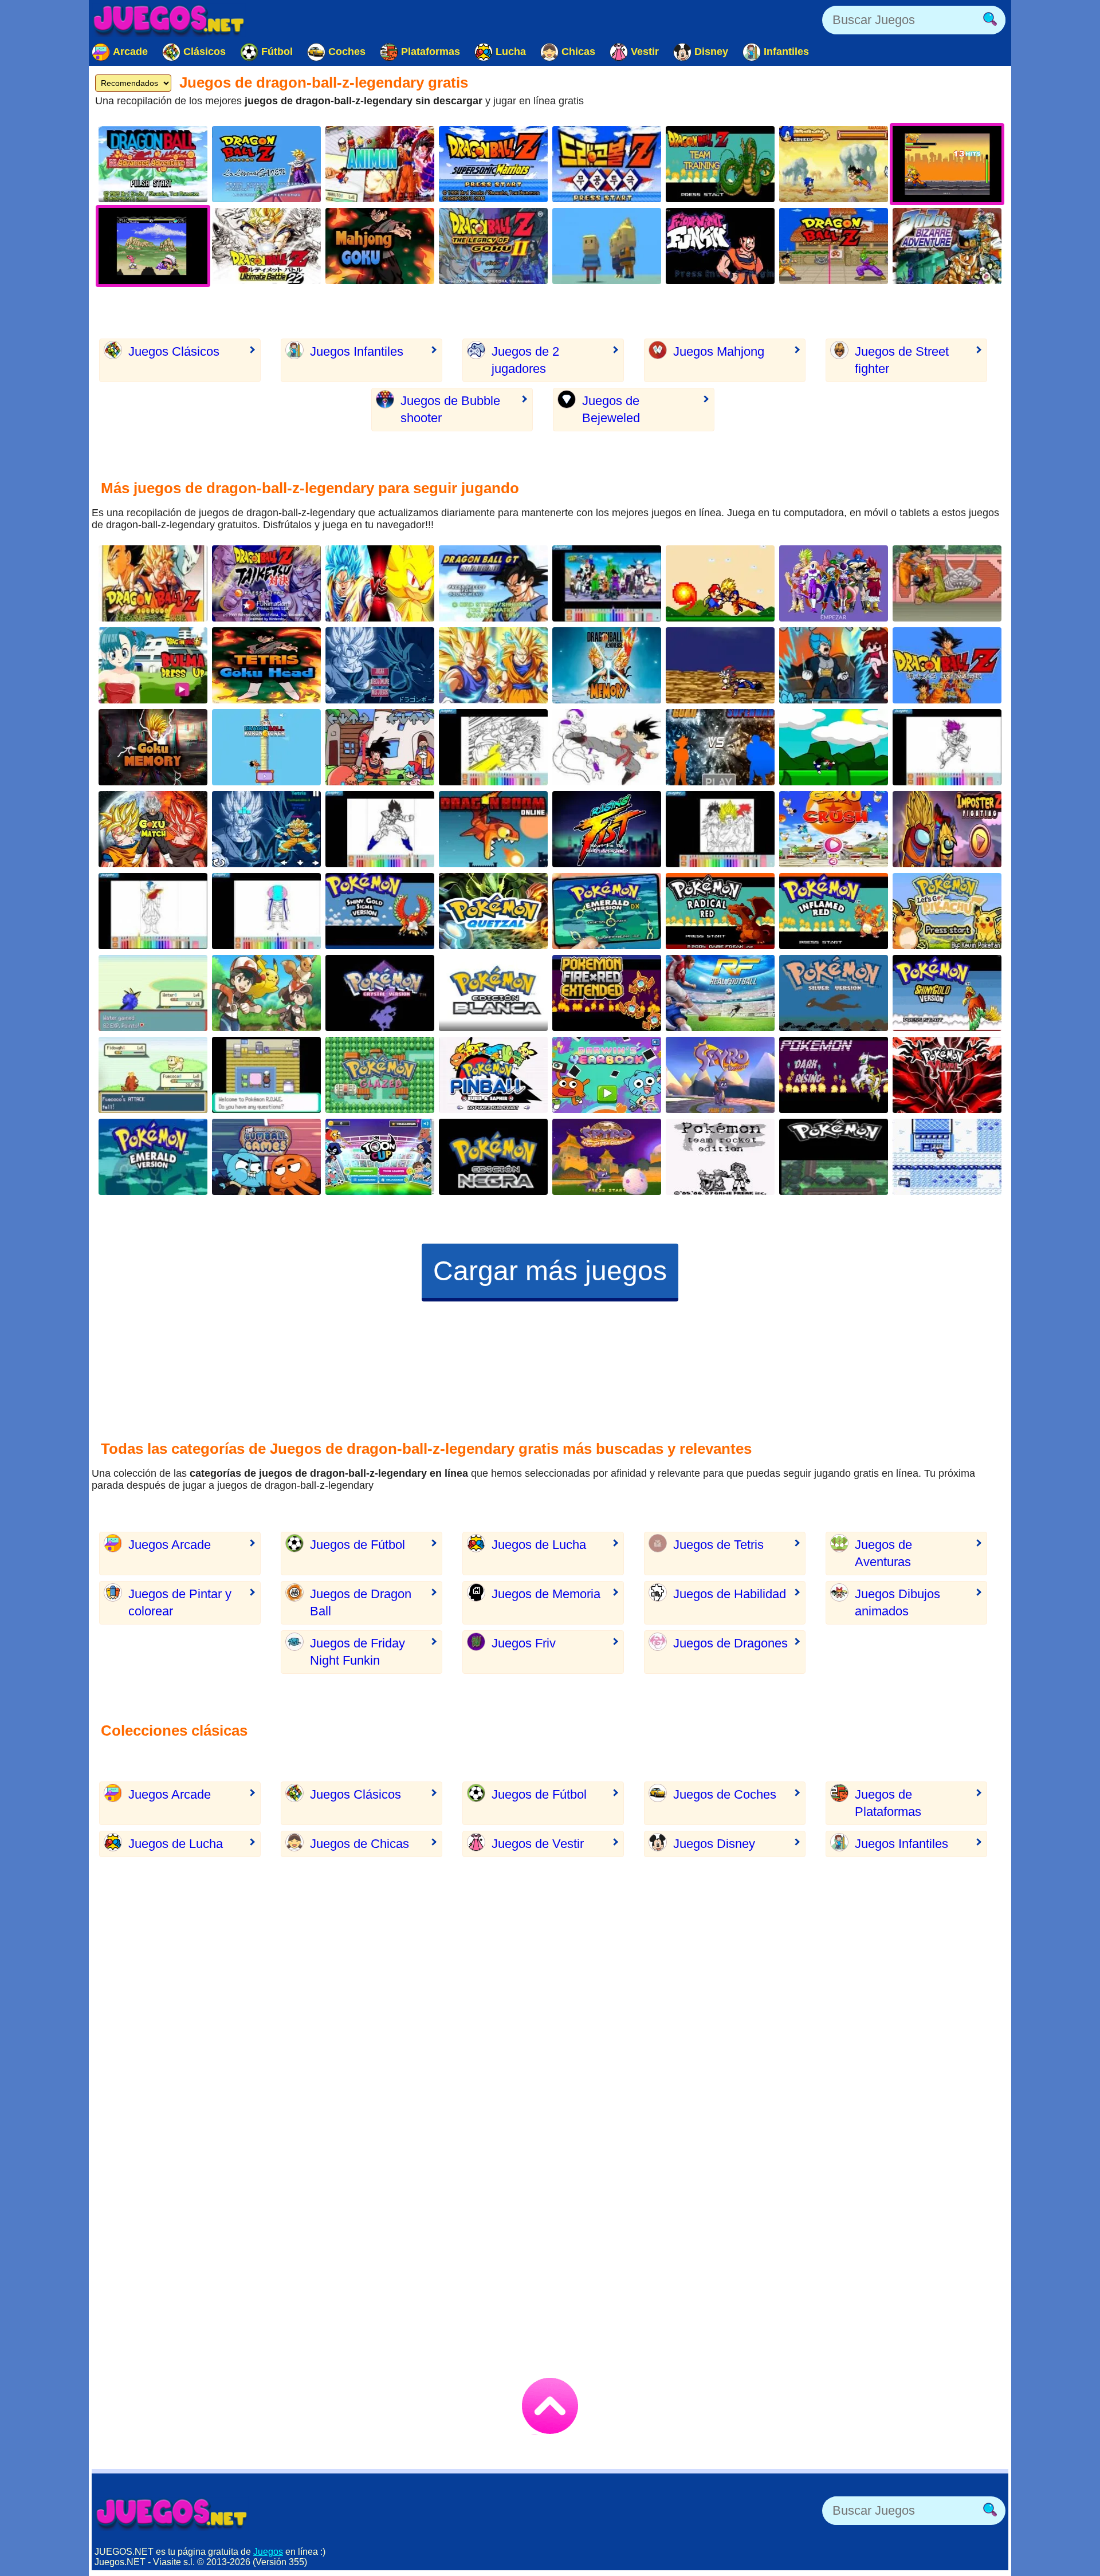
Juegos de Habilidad (730, 1594)
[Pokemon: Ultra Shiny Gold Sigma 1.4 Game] (380, 911)
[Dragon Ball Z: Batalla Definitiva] (947, 583)
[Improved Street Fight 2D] (607, 829)
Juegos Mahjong (719, 351)
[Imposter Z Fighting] (947, 829)
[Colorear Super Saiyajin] (720, 829)
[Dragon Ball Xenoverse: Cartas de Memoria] (607, 665)
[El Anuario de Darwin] (607, 1075)
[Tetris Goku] (266, 829)
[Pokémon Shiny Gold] (947, 993)
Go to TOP (550, 2406)
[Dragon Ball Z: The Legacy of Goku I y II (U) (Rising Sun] (493, 246)
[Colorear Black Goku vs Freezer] (607, 747)
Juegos (268, 2552)
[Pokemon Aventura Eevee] (266, 993)
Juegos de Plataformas (888, 1803)
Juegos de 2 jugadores (525, 360)
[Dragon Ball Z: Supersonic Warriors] (607, 164)
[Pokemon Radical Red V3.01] (720, 911)
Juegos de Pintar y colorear (180, 1602)
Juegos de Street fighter (902, 360)
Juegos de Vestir (538, 1844)
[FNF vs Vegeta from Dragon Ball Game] (834, 665)
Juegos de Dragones (730, 1643)
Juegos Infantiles (357, 351)
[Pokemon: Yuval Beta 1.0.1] (947, 1075)
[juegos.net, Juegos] (169, 20)
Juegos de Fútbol (357, 1545)
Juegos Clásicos (174, 351)
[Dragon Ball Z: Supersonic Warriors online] (493, 164)
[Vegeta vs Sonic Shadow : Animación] (720, 665)
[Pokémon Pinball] (493, 1075)
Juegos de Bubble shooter (450, 409)
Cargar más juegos (550, 1271)
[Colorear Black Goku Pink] (947, 747)
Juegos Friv (524, 1643)
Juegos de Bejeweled (611, 409)
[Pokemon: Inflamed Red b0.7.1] (834, 911)
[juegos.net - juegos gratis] (172, 2514)
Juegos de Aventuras (883, 1553)
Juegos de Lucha (539, 1545)
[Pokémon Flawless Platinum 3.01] (834, 1157)
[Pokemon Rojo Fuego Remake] (607, 993)
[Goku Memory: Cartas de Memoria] (153, 747)
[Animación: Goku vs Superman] (720, 747)
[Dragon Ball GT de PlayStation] (493, 583)
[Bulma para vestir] (153, 665)
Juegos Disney (714, 1844)
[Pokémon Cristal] (380, 993)
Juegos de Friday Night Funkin (357, 1652)
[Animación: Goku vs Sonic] (380, 583)
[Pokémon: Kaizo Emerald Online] (153, 1157)
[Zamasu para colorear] (153, 911)
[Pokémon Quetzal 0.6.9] (493, 911)
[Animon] (380, 164)
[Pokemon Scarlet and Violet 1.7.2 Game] (153, 1075)
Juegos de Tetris (718, 1545)
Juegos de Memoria (546, 1594)
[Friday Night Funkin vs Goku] (720, 246)
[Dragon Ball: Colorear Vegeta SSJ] (380, 829)
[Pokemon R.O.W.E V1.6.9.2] (266, 1075)
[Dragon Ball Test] (834, 583)
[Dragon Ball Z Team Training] (720, 164)
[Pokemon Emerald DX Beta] (607, 911)
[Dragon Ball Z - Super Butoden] (834, 246)
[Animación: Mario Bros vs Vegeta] (834, 747)
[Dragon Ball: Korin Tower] (266, 747)
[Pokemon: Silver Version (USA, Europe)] (834, 993)
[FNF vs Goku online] (380, 747)
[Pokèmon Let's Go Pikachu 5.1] (947, 911)
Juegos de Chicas (360, 1844)
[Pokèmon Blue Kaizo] (947, 1157)
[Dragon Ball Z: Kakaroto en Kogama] (607, 246)
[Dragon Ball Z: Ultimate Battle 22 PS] (266, 246)
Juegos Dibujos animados (897, 1602)
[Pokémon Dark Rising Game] (834, 1075)
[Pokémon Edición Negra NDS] (493, 1157)
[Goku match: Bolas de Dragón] (153, 829)
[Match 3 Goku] (266, 665)
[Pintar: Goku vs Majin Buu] (493, 747)
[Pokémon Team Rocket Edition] (720, 1157)
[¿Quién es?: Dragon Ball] (380, 665)
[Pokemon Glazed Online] (380, 1075)
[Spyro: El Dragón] (720, 1075)
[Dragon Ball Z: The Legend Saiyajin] (153, 583)
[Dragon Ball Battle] (493, 665)
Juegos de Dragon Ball (361, 1602)
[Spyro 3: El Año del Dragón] (607, 1157)
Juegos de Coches (725, 1794)
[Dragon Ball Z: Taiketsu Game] (266, 583)
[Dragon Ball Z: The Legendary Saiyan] (266, 164)
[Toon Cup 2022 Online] (380, 1157)
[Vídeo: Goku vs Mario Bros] (720, 583)
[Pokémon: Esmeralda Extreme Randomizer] (153, 993)
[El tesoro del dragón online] (493, 829)
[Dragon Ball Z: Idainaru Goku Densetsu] (947, 665)
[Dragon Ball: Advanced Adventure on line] (153, 164)
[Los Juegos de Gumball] (266, 1157)
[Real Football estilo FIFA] (720, 993)
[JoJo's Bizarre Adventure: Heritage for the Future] (947, 246)
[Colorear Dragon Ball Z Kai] (607, 583)
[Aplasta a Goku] (834, 829)
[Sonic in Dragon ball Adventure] (834, 164)
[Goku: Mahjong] (380, 246)
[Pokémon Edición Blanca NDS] (493, 993)
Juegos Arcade (170, 1545)
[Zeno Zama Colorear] (266, 911)
